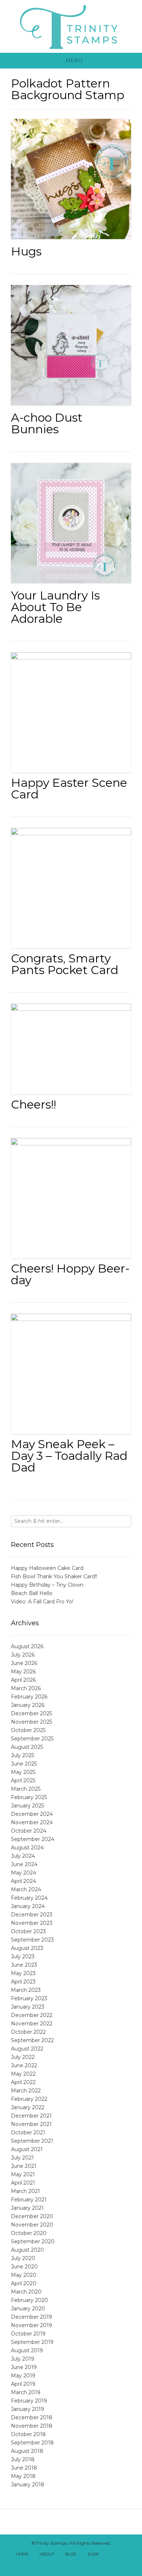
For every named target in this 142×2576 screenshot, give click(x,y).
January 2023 (28, 2007)
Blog (71, 2554)
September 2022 (32, 2040)
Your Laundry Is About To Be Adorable (55, 607)
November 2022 (32, 2024)
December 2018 (32, 2417)
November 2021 (31, 2124)
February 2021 (29, 2200)
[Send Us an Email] (111, 2555)
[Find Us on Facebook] (119, 2555)
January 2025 (27, 1806)
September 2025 (32, 1739)
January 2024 (28, 1906)
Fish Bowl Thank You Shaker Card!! (54, 1576)
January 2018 (28, 2485)
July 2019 (23, 2359)
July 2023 (23, 1957)
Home (22, 2554)
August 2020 (27, 2250)
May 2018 (23, 2476)
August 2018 (27, 2451)
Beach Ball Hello (32, 1593)
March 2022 (26, 2091)
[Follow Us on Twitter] (127, 2555)
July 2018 (23, 2459)
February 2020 (29, 2300)
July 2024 (23, 1856)
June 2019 (24, 2367)
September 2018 (32, 2443)
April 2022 (23, 2082)
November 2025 (31, 1722)
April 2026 (23, 1680)
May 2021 (23, 2174)
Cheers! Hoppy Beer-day (70, 1274)
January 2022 (28, 2107)
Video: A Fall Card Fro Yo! (42, 1602)
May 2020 (24, 2275)
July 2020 (23, 2258)
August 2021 (27, 2149)
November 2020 (32, 2225)
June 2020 (24, 2267)
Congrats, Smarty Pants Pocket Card (65, 964)
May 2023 (23, 1973)
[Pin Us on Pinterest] (79, 2564)
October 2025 (28, 1730)
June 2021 (24, 2166)
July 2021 (22, 2158)
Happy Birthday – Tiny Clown (47, 1585)
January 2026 (28, 1705)
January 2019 (27, 2409)
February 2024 (29, 1898)
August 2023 (27, 1948)
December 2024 (32, 1814)
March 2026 (26, 1688)
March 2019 (26, 2392)
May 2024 (23, 1873)
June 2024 (24, 1864)
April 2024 (23, 1881)
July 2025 (23, 1755)
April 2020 (24, 2283)
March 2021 (25, 2191)
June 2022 (24, 2065)
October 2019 (28, 2334)
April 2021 (23, 2183)
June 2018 (24, 2468)
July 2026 (23, 1655)
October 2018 (28, 2434)
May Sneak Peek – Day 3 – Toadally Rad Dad (69, 1456)
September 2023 (32, 1940)
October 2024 (29, 1831)
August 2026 (27, 1646)
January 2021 (27, 2208)
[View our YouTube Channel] (63, 2564)
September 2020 (33, 2241)
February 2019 (29, 2401)
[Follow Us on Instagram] (71, 2564)
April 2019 (23, 2384)
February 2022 (29, 2099)
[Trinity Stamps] (71, 26)
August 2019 (27, 2350)
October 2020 (29, 2233)
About (47, 2554)
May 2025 (23, 1772)
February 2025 (29, 1797)
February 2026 (29, 1697)
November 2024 (32, 1822)
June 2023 (24, 1965)
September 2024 (33, 1839)
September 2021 (32, 2141)
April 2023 (23, 1982)
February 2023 (29, 1998)
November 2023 (32, 1923)
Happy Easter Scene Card (69, 788)
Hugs (26, 251)
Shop (93, 2554)
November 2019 (31, 2325)
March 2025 (26, 1789)
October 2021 (28, 2133)
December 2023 (32, 1915)
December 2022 (32, 2015)
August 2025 (27, 1747)
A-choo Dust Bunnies (47, 423)
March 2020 (26, 2292)
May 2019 (23, 2376)
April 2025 (23, 1780)
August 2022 (27, 2049)
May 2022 (23, 2074)
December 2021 (31, 2116)
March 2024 (26, 1889)
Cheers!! (33, 1104)
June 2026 (24, 1663)
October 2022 (28, 2032)
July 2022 (23, 2057)
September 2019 (32, 2342)
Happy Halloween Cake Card (47, 1568)
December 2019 (31, 2317)
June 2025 (24, 1764)
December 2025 (31, 1713)
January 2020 (28, 2309)
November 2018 (32, 2426)
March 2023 (26, 1990)
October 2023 (28, 1931)
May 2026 (23, 1672)
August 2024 (27, 1848)
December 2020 (32, 2216)
